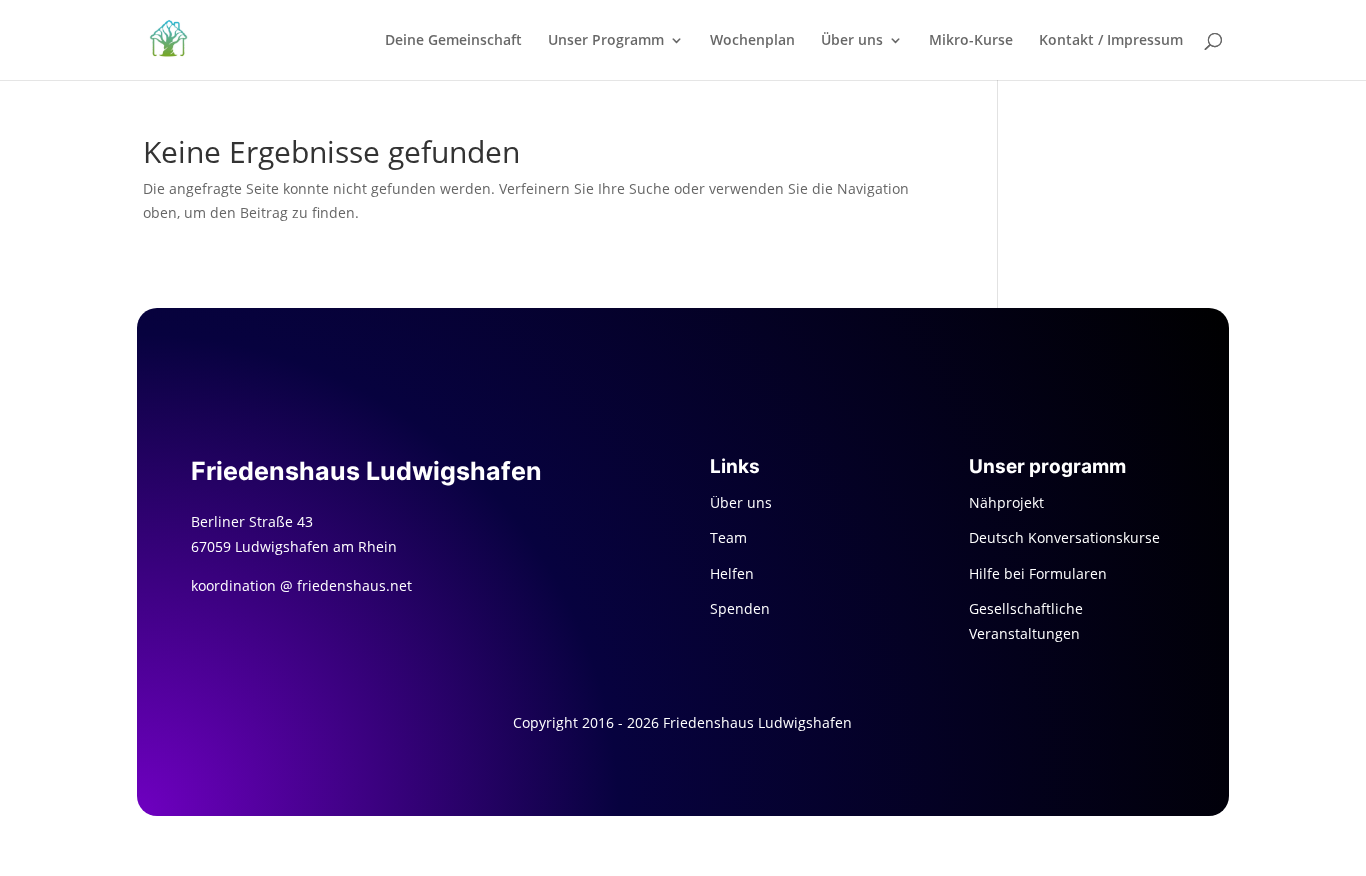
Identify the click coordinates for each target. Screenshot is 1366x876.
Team (728, 537)
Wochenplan (752, 41)
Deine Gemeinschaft (453, 41)
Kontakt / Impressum (1111, 41)
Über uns (852, 41)
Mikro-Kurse (971, 41)
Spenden (740, 608)
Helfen (732, 573)
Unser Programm (606, 41)
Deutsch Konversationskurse (1064, 537)
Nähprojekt (1006, 502)
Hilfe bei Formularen (1038, 573)
